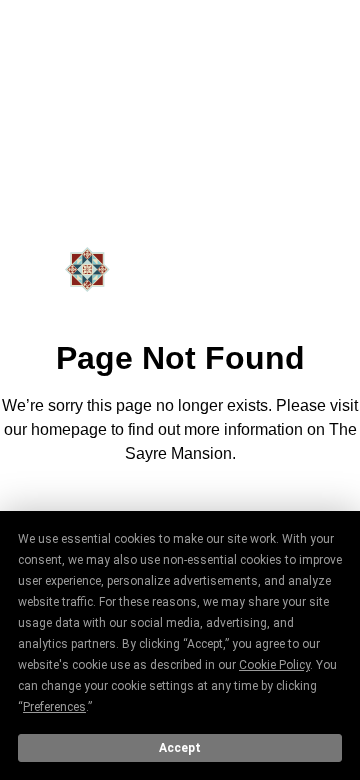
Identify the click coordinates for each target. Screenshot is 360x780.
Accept (180, 748)
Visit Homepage (180, 509)
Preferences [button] (54, 707)
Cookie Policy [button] (274, 665)
